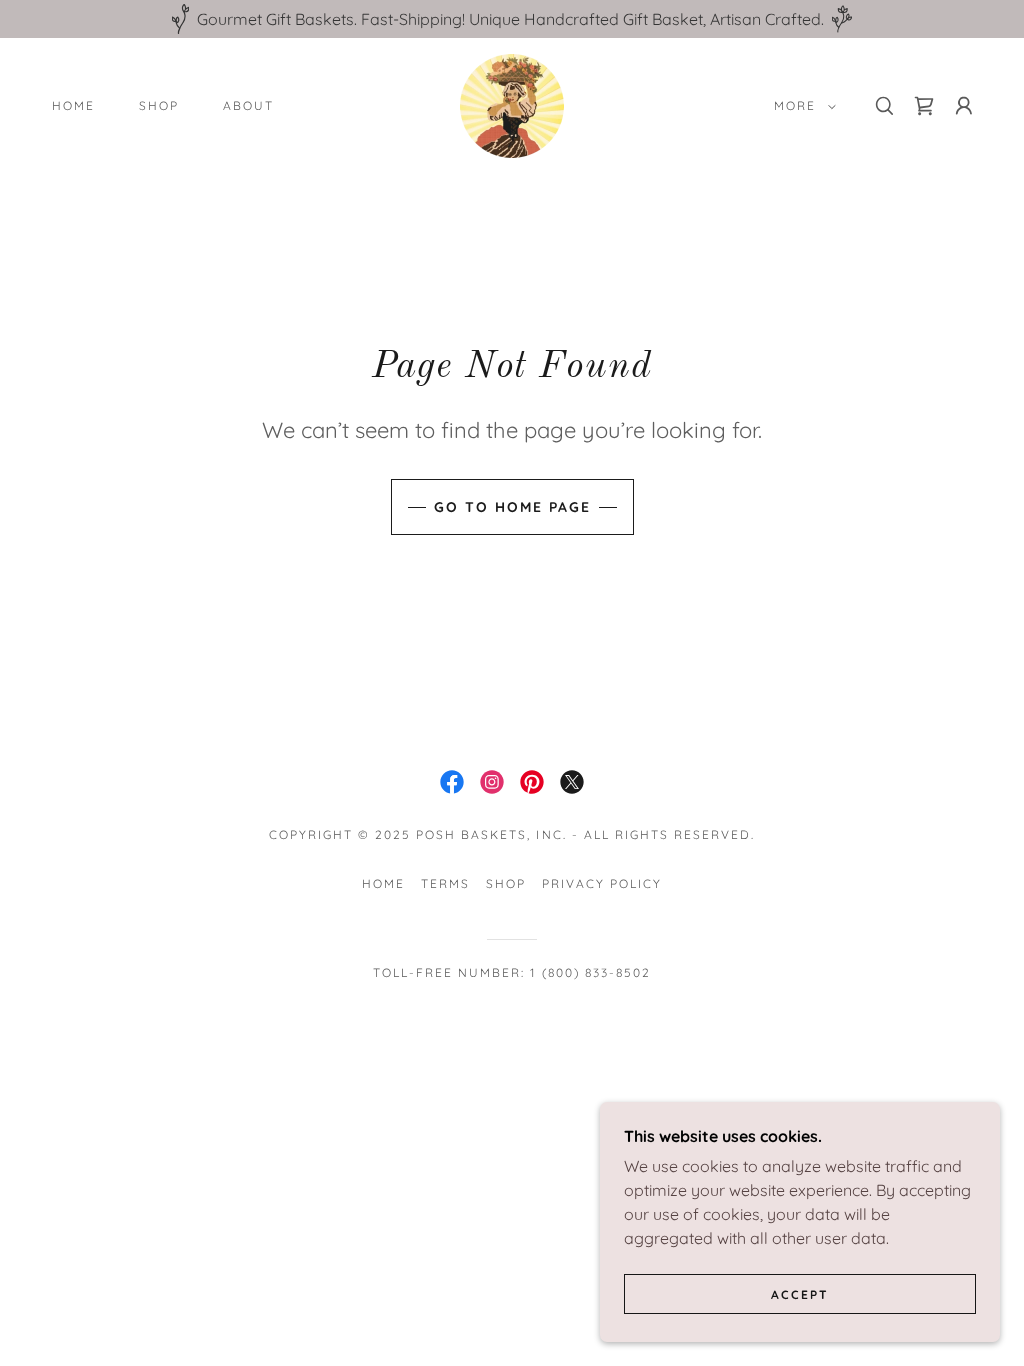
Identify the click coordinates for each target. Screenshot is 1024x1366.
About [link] (248, 105)
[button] (801, 106)
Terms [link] (445, 883)
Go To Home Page (512, 507)
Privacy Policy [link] (602, 883)
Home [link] (73, 105)
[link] (512, 104)
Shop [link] (159, 105)
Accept (800, 1294)
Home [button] (383, 883)
